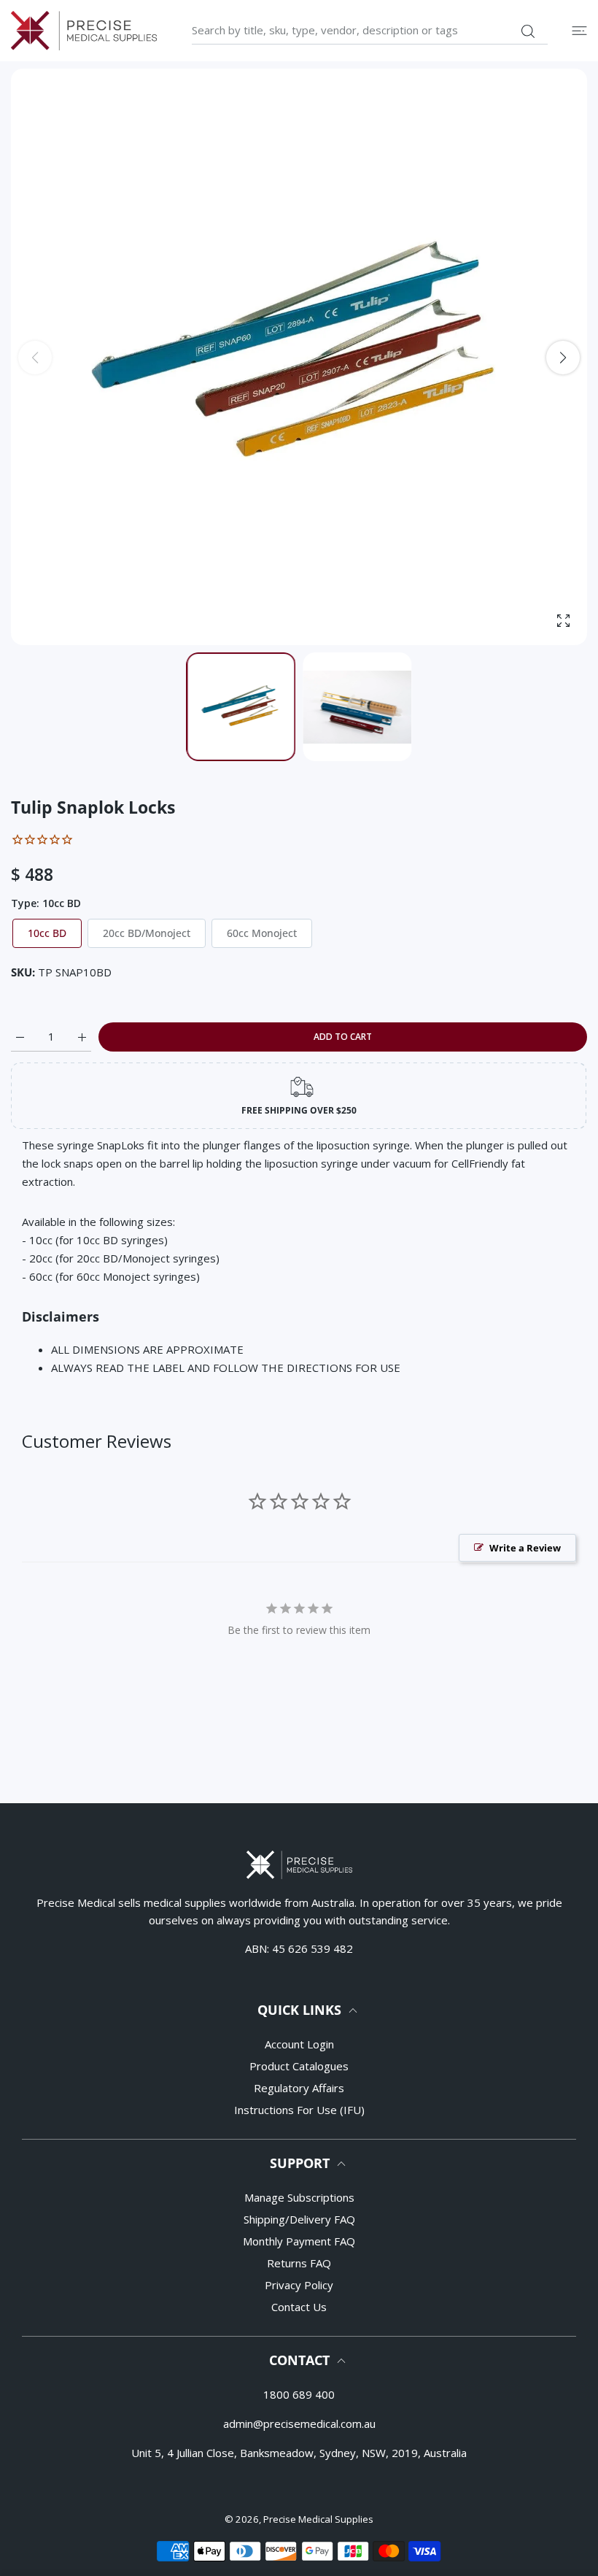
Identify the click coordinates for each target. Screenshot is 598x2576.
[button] (563, 358)
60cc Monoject (262, 933)
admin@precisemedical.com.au (299, 2423)
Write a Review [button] (525, 1548)
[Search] (528, 31)
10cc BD (47, 933)
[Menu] (579, 30)
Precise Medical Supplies (318, 2519)
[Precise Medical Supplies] (84, 31)
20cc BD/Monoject (147, 933)
